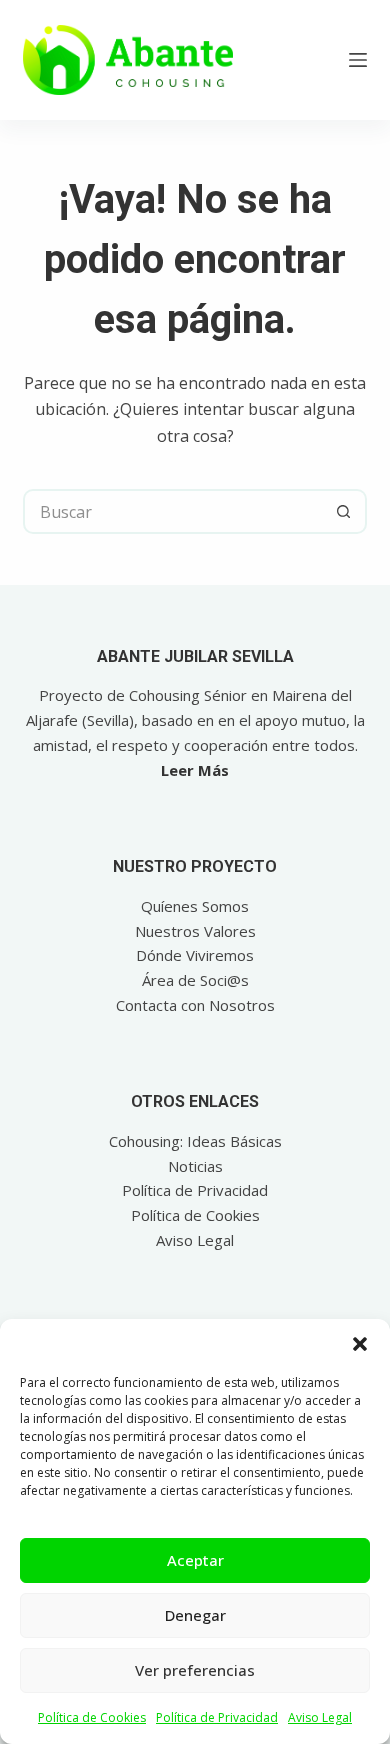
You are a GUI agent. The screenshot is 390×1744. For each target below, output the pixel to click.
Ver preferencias (195, 1670)
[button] (360, 1344)
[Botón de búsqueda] (344, 511)
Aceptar (195, 1560)
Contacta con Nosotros (195, 1005)
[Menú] (358, 60)
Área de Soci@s (195, 980)
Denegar (195, 1615)
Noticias (195, 1166)
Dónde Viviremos (195, 955)
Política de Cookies (92, 1717)
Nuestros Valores (195, 931)
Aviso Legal (320, 1717)
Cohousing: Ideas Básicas (195, 1141)
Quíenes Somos (195, 906)
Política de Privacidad (217, 1717)
